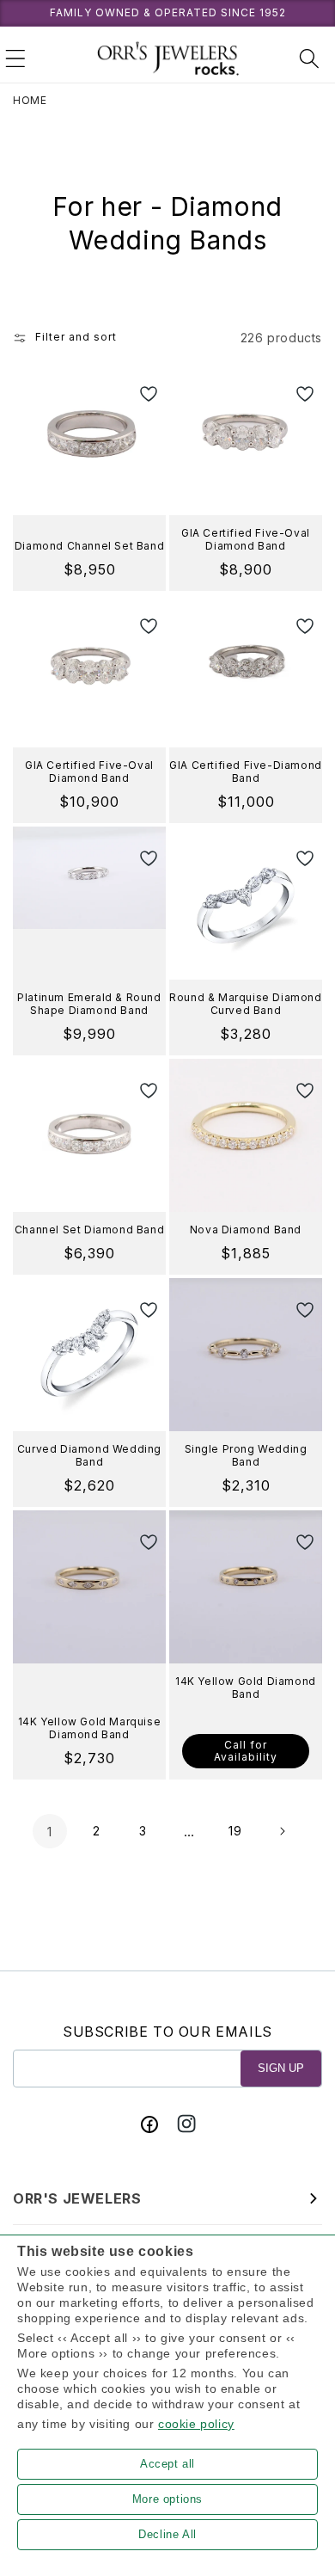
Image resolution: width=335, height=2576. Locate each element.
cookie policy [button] (196, 2424)
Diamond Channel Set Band (89, 546)
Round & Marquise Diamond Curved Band (245, 1004)
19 (235, 1831)
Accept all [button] (167, 2464)
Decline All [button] (167, 2534)
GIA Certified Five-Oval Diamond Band (246, 540)
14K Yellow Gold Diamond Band (246, 1688)
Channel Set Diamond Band (89, 1230)
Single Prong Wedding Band (246, 1456)
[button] (15, 58)
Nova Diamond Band (246, 1230)
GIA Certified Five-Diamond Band (246, 772)
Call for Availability (246, 1751)
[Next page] (282, 1831)
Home (30, 100)
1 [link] (50, 1832)
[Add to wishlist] (141, 395)
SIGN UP (281, 2068)
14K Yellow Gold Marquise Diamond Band (89, 1728)
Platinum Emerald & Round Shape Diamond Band (89, 1004)
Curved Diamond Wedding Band (89, 1456)
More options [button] (167, 2499)
